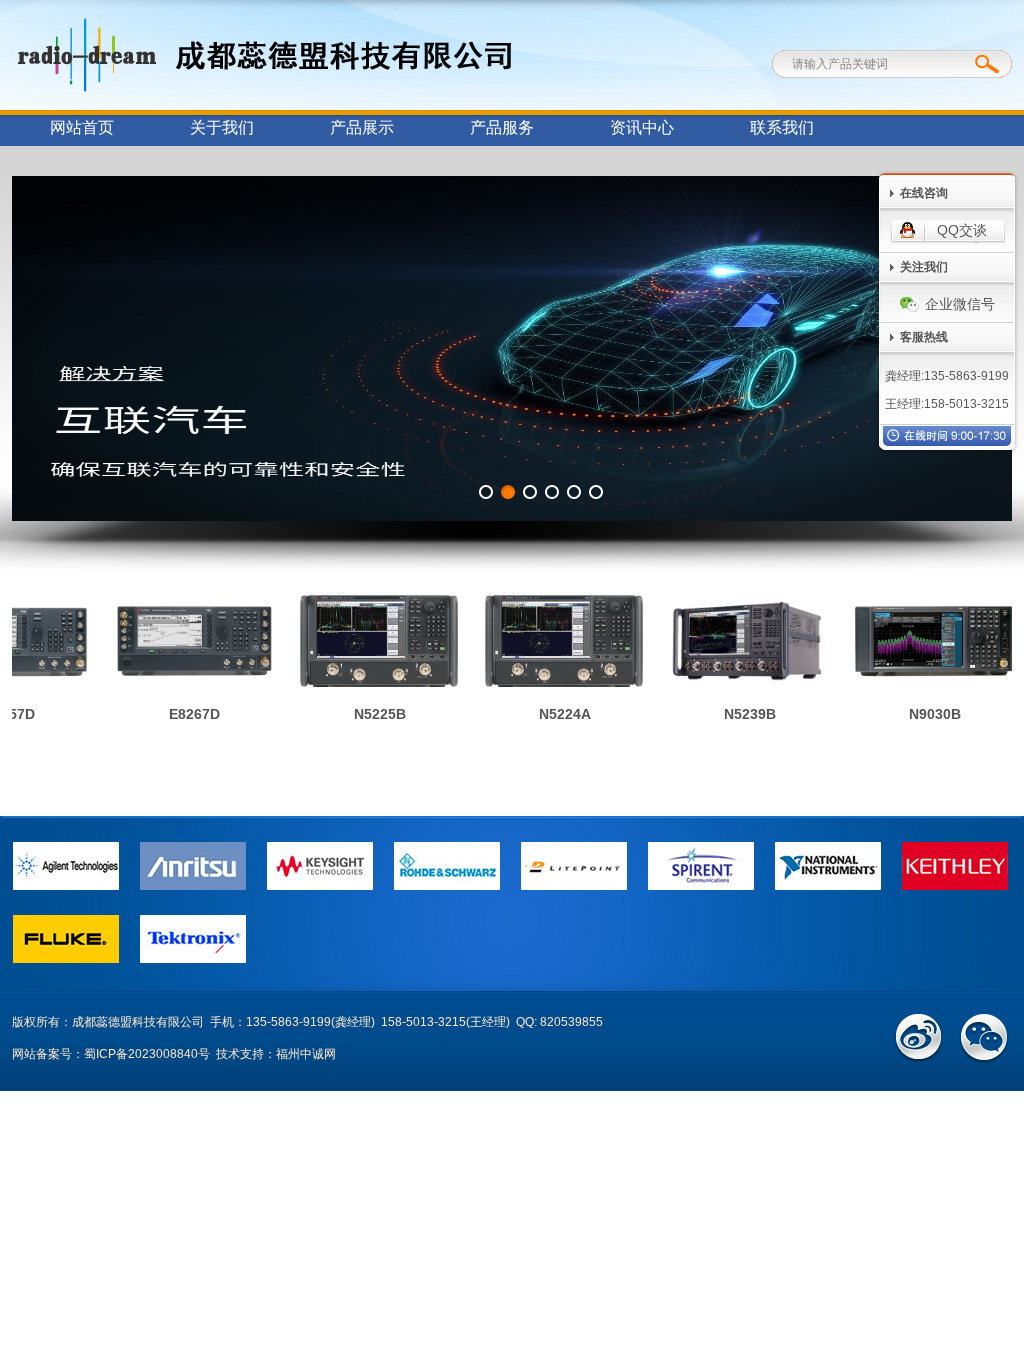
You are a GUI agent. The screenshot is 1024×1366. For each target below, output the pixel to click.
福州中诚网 (306, 1054)
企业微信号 (960, 304)
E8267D (183, 714)
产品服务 (502, 127)
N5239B (739, 714)
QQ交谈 (962, 230)
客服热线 (924, 337)
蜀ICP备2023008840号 (147, 1054)
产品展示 (362, 127)
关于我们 (222, 127)
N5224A (554, 714)
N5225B (369, 714)
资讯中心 (642, 127)
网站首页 (82, 127)
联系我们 (782, 127)
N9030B (924, 714)
